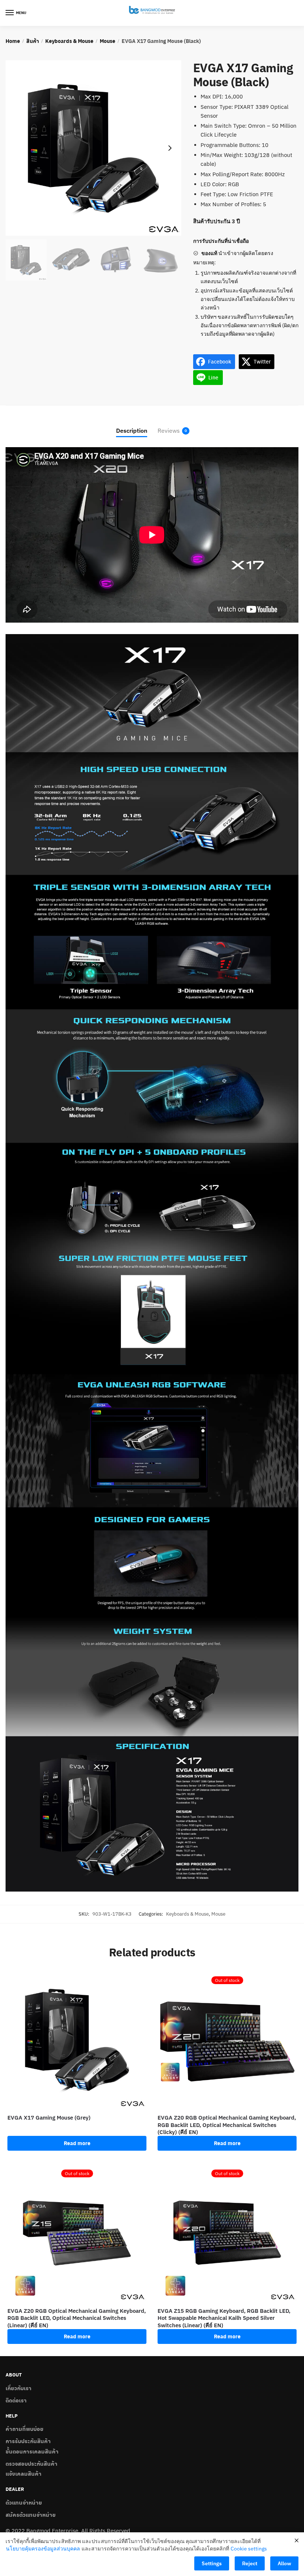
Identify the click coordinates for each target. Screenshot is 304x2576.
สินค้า (33, 41)
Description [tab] (132, 431)
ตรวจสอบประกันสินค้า (32, 2463)
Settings (212, 2563)
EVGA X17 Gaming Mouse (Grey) (49, 2118)
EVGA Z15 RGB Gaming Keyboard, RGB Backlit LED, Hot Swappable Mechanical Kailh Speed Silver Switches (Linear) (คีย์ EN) (224, 2318)
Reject (250, 2563)
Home (13, 41)
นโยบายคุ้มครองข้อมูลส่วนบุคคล (43, 2549)
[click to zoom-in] (93, 148)
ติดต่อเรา (16, 2400)
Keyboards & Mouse (69, 41)
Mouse (108, 41)
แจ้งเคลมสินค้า (24, 2473)
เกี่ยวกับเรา (19, 2388)
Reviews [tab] (169, 431)
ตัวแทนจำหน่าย (24, 2502)
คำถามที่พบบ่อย (24, 2429)
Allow (284, 2563)
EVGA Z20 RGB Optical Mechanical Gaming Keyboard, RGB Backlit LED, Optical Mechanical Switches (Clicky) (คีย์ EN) (227, 2125)
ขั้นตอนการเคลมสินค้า (32, 2451)
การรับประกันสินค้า (28, 2441)
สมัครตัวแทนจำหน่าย (31, 2515)
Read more (77, 2143)
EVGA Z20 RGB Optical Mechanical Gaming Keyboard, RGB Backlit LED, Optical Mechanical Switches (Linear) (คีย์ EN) (77, 2318)
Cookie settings (249, 2549)
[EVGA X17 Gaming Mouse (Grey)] (77, 2039)
